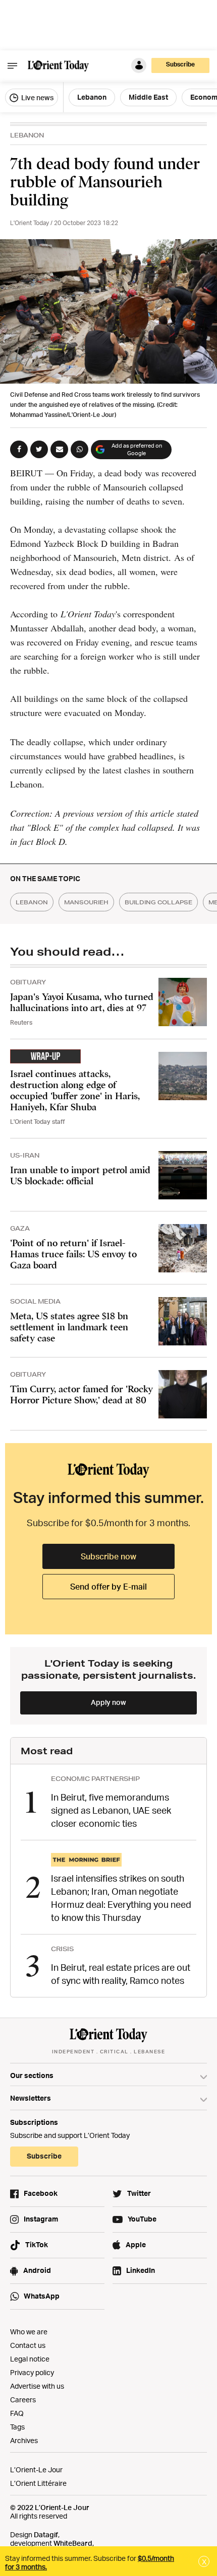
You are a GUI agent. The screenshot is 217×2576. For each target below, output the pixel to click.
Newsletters (31, 2098)
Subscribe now (108, 1556)
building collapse (158, 902)
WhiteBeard (73, 2543)
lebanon (32, 902)
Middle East (148, 97)
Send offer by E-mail (108, 1587)
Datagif (46, 2534)
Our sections (32, 2075)
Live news (37, 97)
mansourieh (86, 902)
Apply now (108, 1702)
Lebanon (92, 97)
